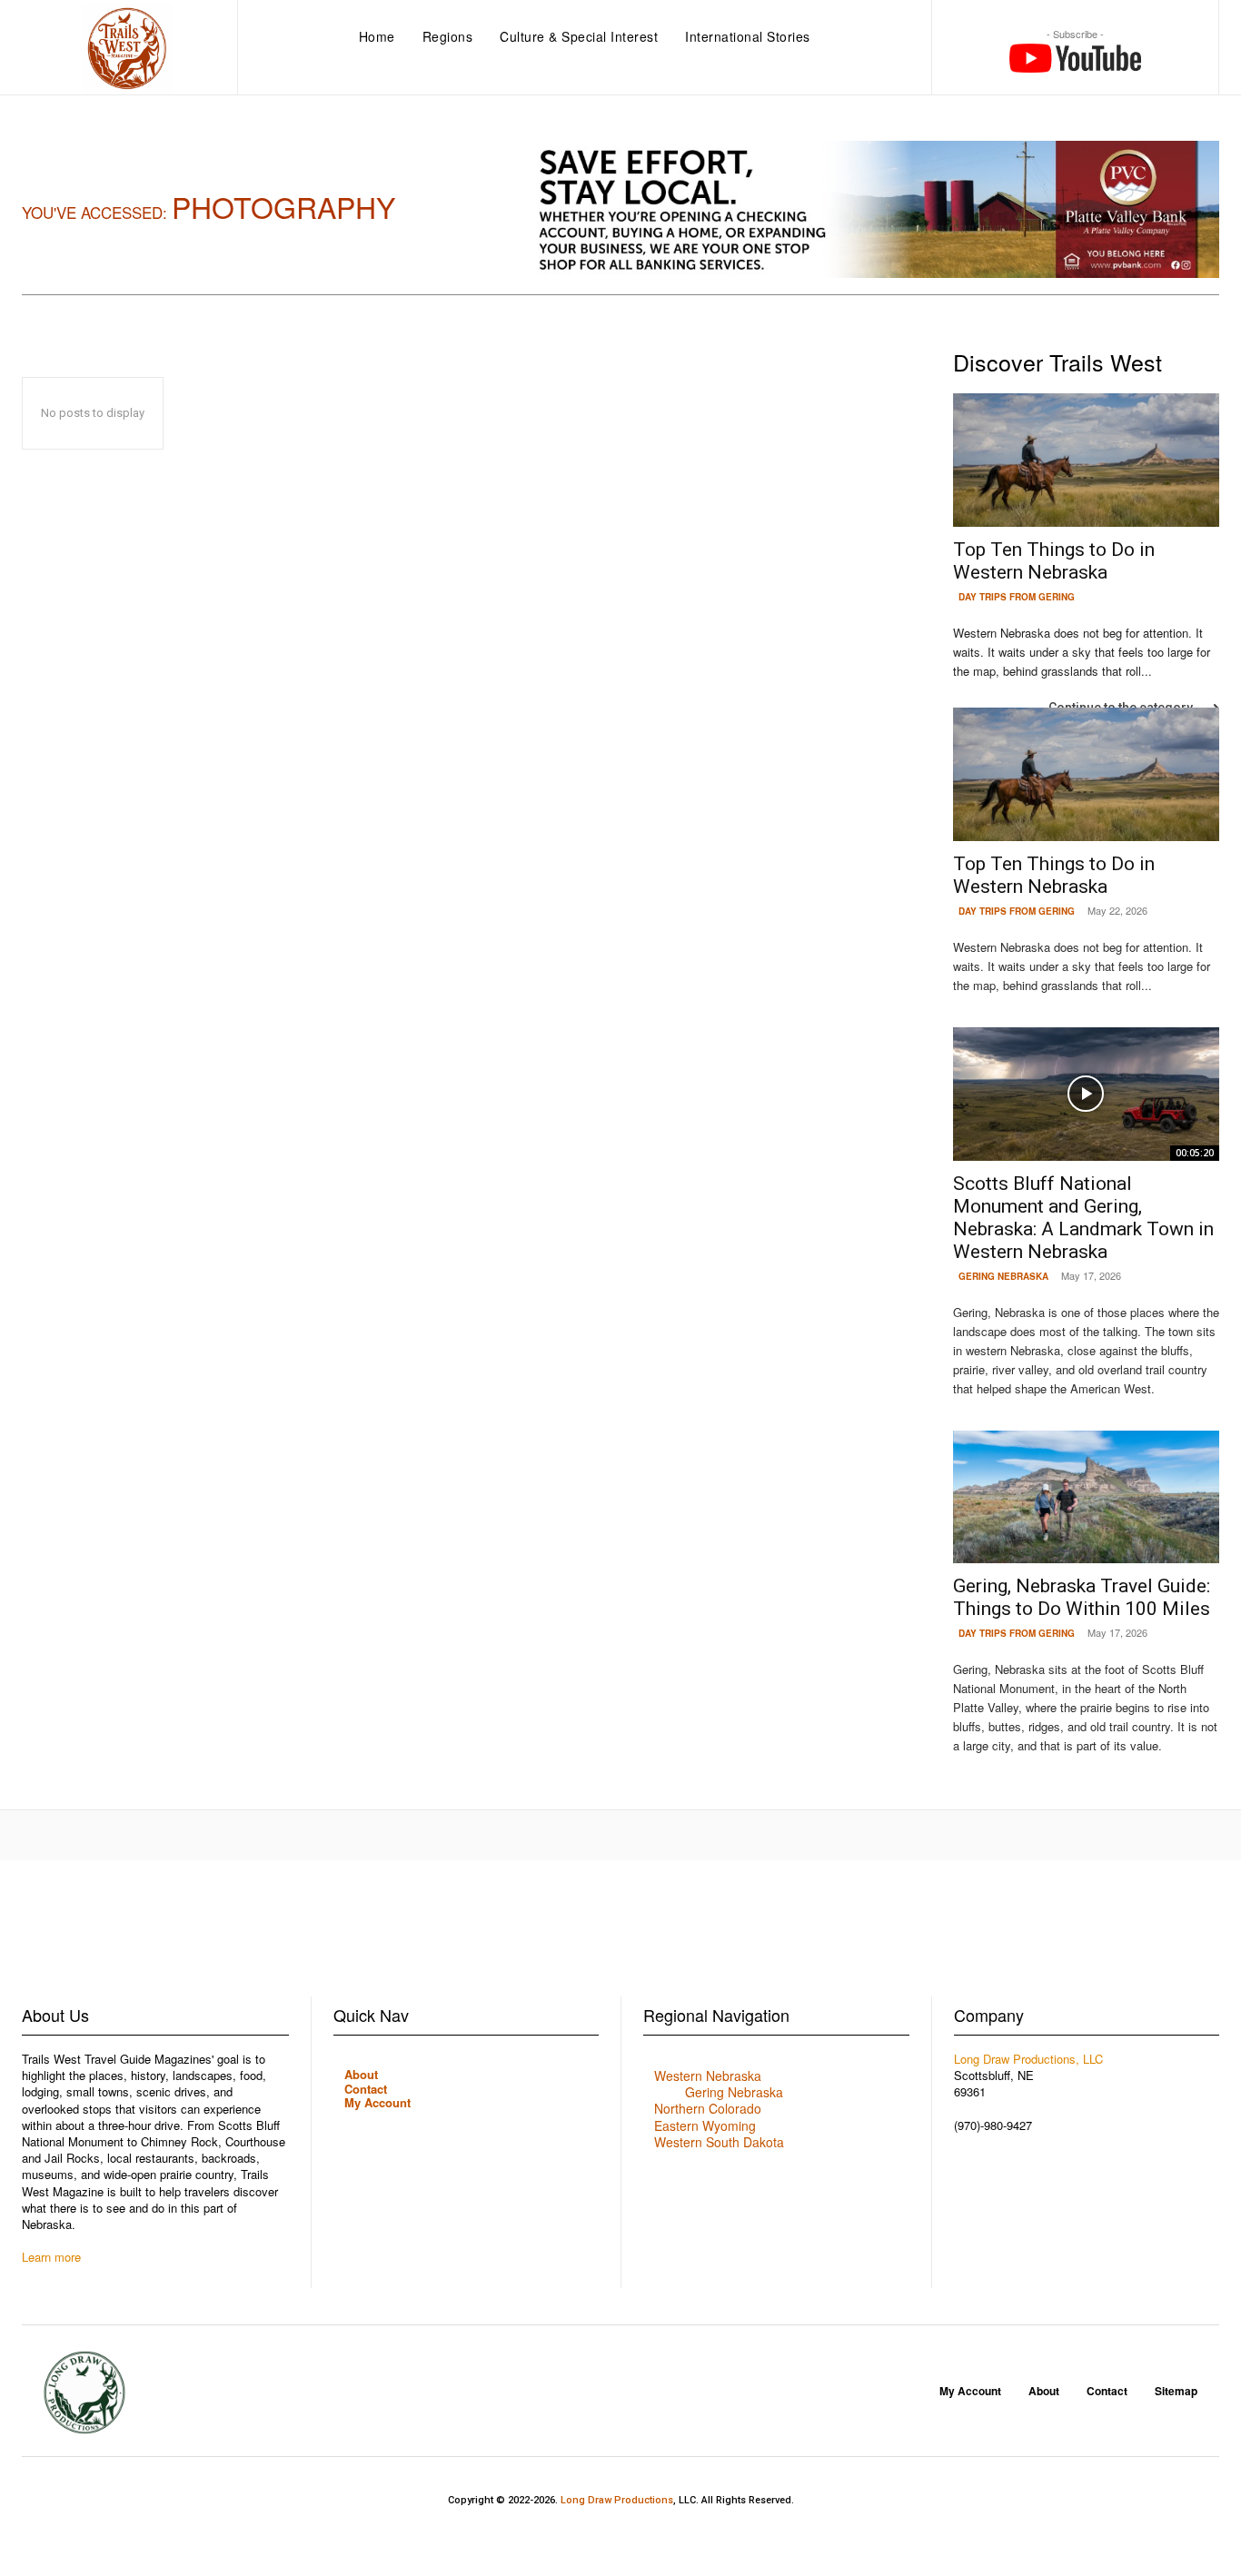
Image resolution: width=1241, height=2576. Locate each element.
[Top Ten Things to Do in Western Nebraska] (1087, 460)
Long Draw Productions (617, 2500)
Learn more (51, 2257)
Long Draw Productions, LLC (1028, 2059)
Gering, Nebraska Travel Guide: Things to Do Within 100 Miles (1082, 1597)
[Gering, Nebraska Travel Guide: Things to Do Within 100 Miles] (1087, 1497)
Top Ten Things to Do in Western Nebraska (1054, 561)
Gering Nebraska (1003, 1276)
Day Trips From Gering (1017, 597)
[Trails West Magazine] (127, 49)
